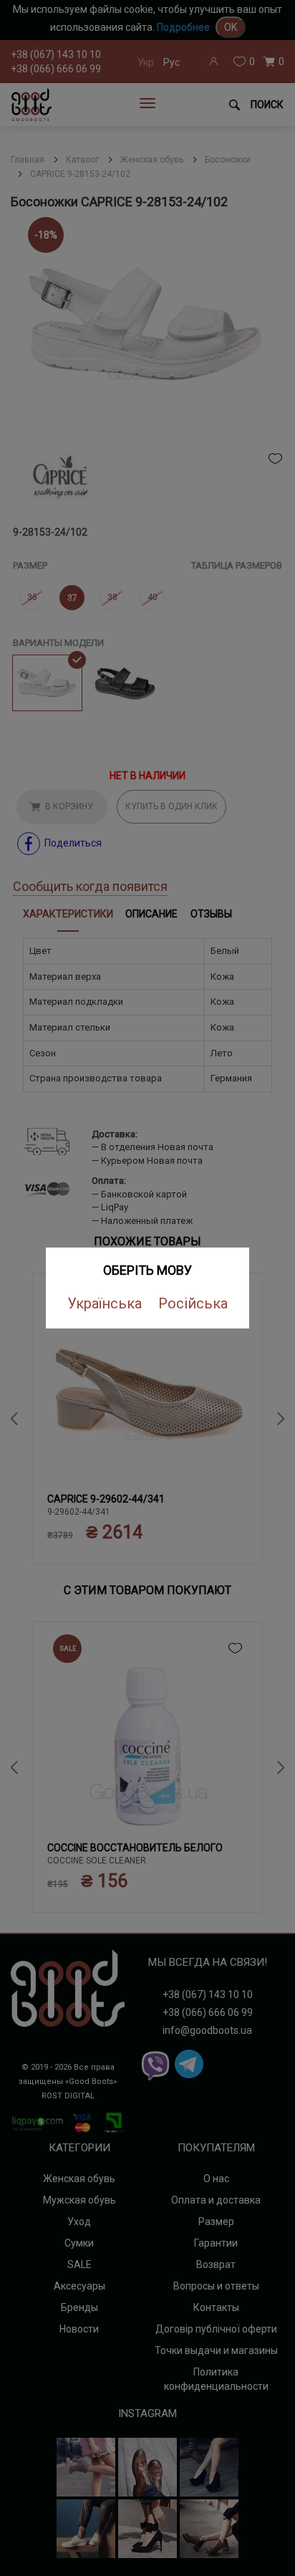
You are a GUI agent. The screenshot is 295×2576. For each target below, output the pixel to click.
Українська (105, 1303)
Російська (193, 1303)
